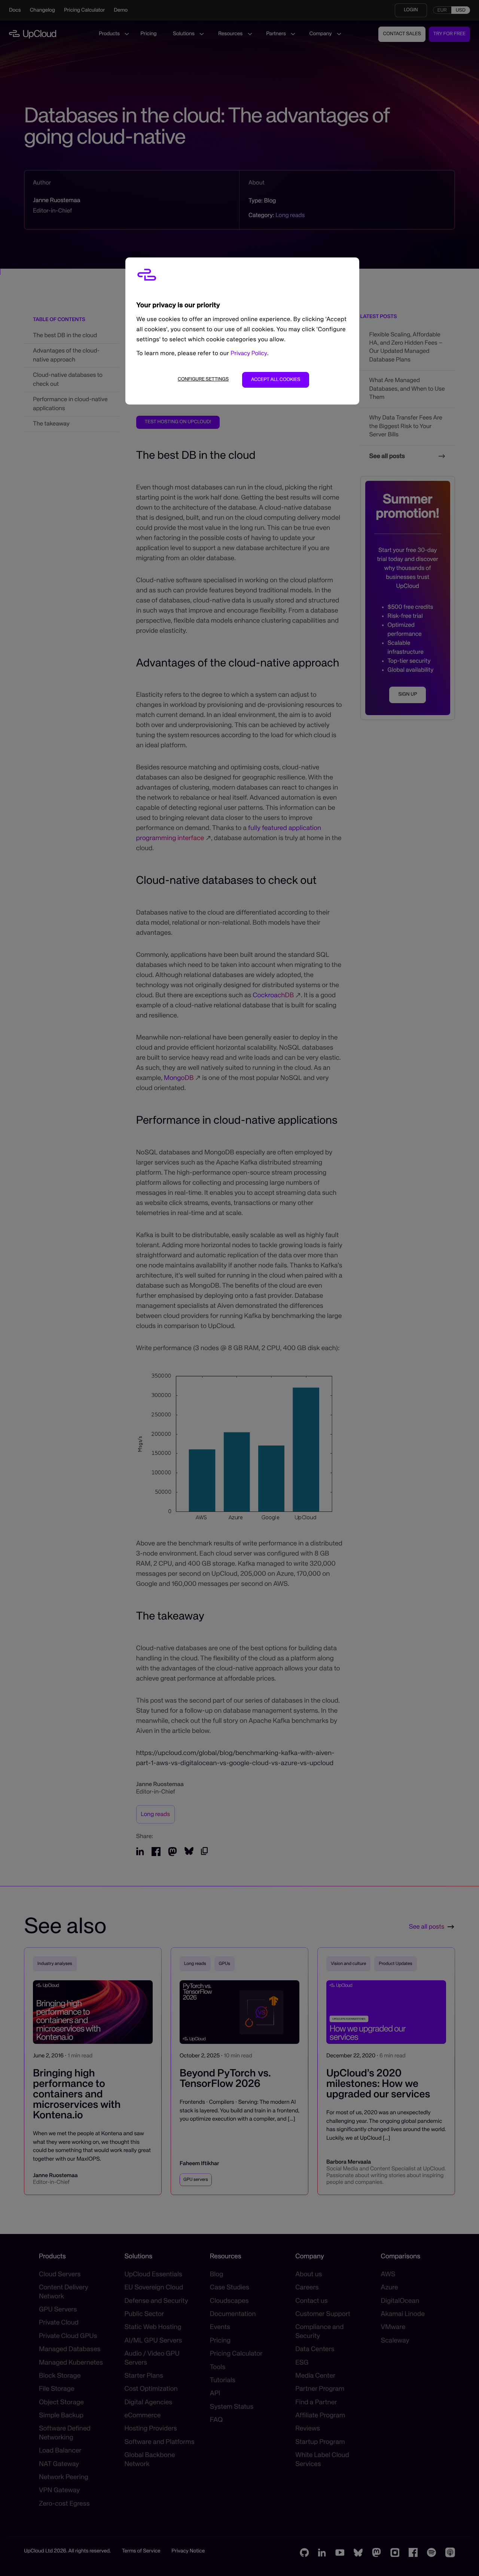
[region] (242, 331)
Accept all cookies (276, 380)
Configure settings (203, 379)
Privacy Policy (249, 354)
